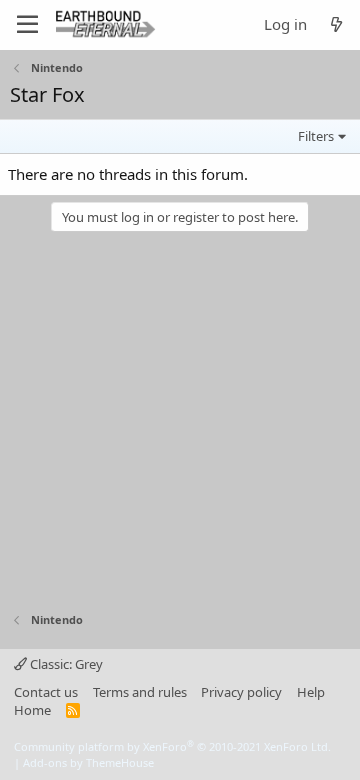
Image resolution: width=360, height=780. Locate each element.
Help (311, 692)
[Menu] (27, 25)
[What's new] (336, 24)
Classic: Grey (65, 664)
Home (32, 710)
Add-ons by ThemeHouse (88, 762)
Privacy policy (241, 692)
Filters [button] (316, 136)
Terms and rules (140, 692)
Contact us (46, 692)
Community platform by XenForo (172, 746)
